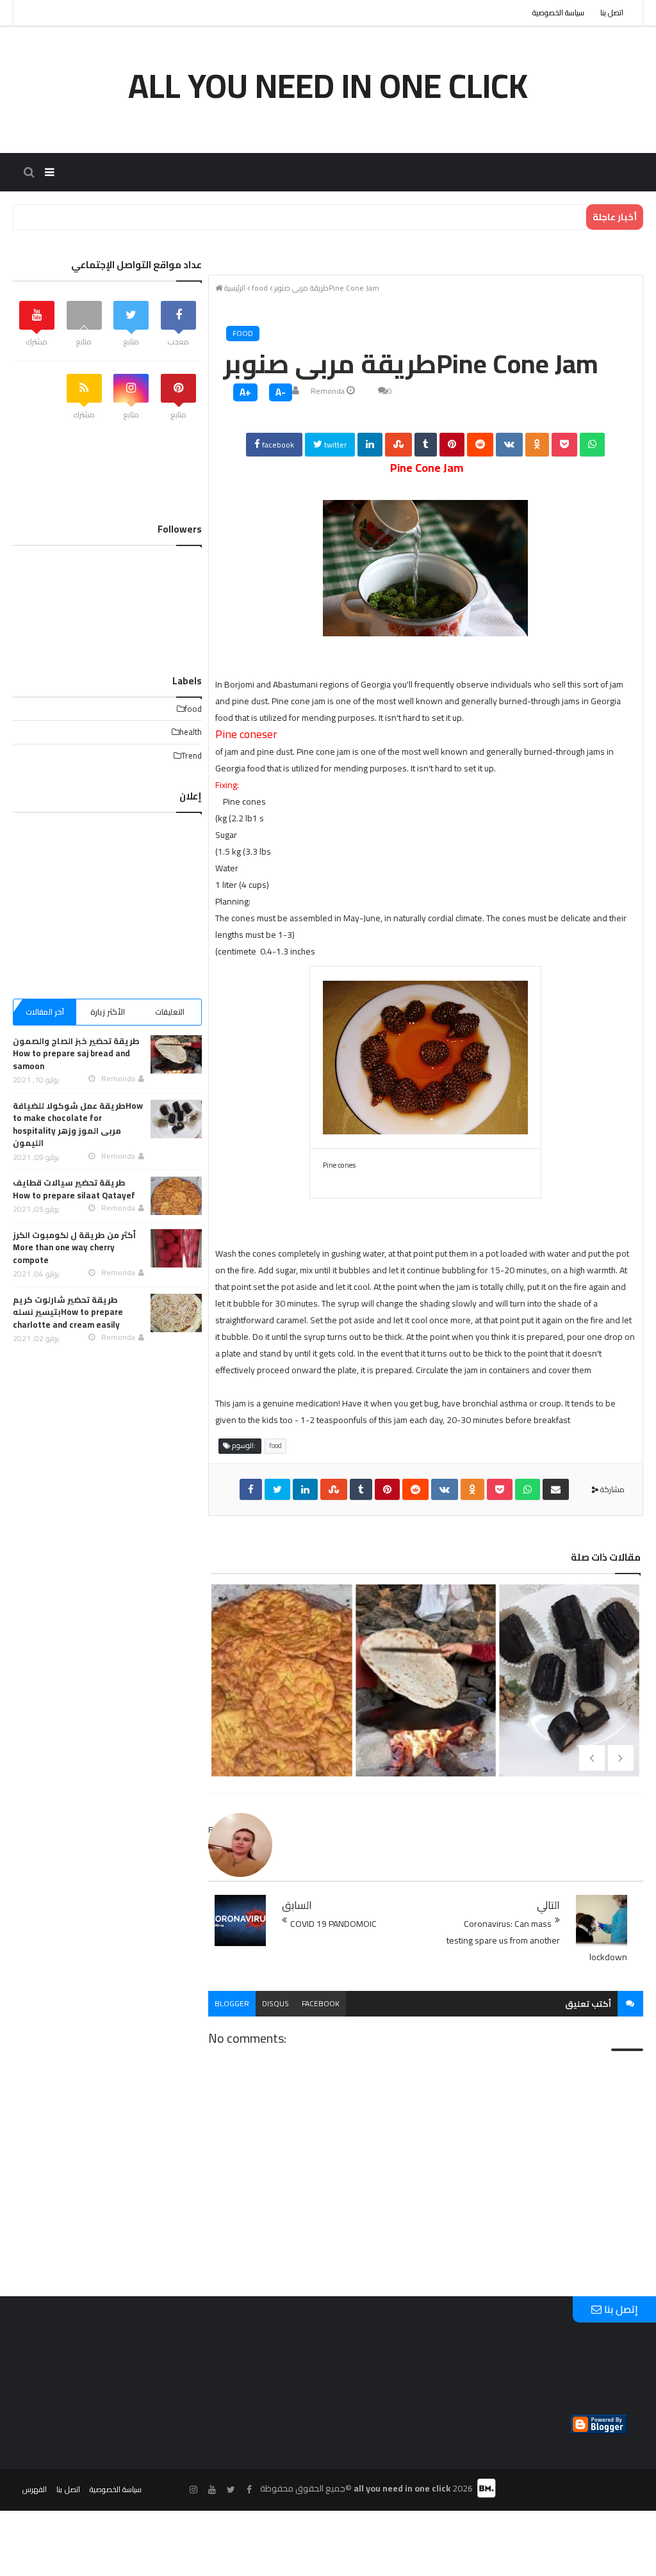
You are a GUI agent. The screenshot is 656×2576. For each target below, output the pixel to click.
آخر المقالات (45, 1012)
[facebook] (251, 1489)
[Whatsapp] (592, 445)
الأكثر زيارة (108, 1012)
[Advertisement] (107, 899)
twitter (334, 445)
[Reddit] (480, 445)
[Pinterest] (452, 445)
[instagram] (193, 2490)
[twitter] (277, 1489)
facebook (277, 445)
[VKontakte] (509, 445)
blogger (232, 2003)
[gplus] (175, 2490)
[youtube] (212, 2490)
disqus (275, 2003)
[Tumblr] (426, 445)
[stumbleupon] (398, 445)
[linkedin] (370, 445)
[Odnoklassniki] (537, 445)
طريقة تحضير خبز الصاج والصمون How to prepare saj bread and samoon (423, 1755)
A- (281, 392)
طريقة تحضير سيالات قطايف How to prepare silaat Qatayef (279, 1734)
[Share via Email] (556, 1489)
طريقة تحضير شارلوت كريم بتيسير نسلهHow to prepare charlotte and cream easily (68, 1312)
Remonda (328, 391)
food (243, 333)
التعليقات (170, 1012)
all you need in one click (328, 86)
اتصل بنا (612, 12)
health (191, 732)
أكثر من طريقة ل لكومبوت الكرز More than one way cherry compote (74, 1247)
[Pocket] (564, 445)
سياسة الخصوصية (558, 12)
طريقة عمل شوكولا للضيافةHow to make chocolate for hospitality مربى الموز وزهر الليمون (78, 1124)
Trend (192, 755)
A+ (245, 392)
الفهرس (35, 2489)
